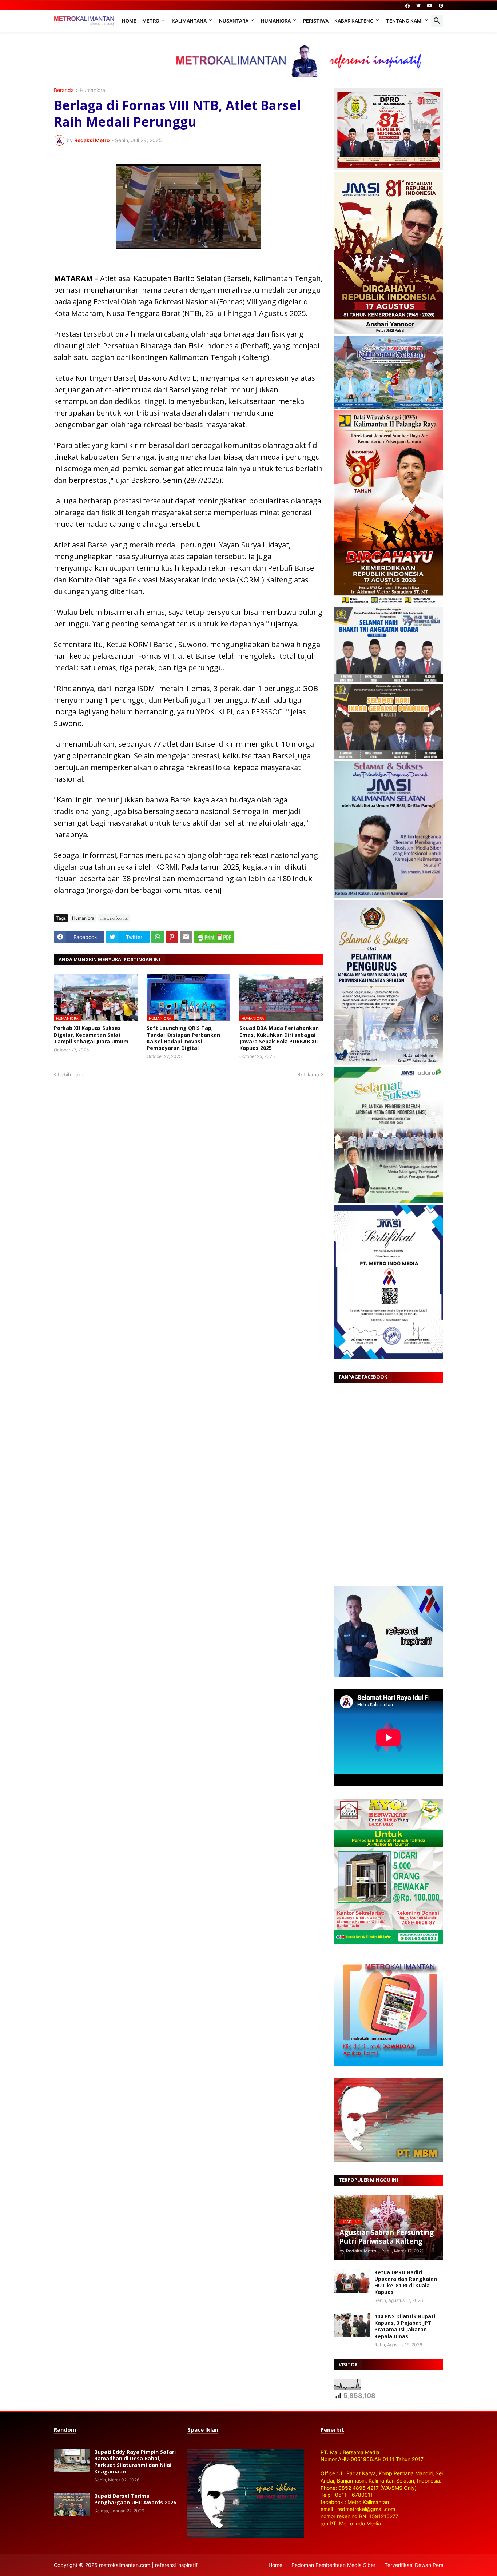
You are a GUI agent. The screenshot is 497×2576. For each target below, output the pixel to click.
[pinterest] (441, 6)
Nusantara (234, 21)
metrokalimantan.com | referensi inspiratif (148, 2565)
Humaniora (276, 21)
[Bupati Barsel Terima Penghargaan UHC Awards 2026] (72, 2505)
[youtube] (430, 6)
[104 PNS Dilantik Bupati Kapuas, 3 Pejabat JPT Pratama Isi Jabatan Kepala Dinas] (352, 2325)
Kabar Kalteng (354, 21)
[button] (437, 21)
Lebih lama (306, 1074)
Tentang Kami (404, 21)
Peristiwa (316, 21)
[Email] (186, 937)
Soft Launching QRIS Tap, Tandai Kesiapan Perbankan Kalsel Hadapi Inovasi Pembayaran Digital (183, 1038)
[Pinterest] (172, 937)
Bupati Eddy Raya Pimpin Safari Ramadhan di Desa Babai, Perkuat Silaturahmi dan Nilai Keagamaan (135, 2462)
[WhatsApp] (158, 937)
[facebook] (407, 6)
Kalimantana (189, 21)
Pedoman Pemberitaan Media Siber (333, 2565)
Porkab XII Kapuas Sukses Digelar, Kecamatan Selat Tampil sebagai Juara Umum (91, 1035)
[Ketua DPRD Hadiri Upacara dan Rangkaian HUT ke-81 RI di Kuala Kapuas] (352, 2281)
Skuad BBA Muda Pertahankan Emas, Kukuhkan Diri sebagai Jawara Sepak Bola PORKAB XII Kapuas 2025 (279, 1038)
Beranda (64, 90)
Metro (151, 21)
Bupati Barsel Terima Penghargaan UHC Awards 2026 (135, 2499)
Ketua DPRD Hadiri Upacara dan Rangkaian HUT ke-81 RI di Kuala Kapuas (406, 2282)
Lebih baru (71, 1074)
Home (129, 21)
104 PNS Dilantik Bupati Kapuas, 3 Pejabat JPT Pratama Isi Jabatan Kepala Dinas (405, 2326)
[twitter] (418, 6)
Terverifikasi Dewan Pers (414, 2565)
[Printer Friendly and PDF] (214, 937)
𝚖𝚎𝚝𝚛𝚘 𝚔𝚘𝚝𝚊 (114, 918)
